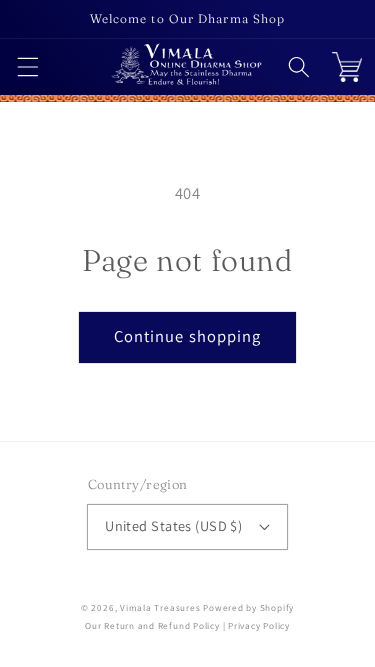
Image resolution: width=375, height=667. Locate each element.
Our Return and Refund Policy (152, 626)
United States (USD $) (173, 525)
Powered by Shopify (248, 608)
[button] (27, 67)
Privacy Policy (259, 626)
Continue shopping (188, 336)
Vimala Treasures (160, 608)
